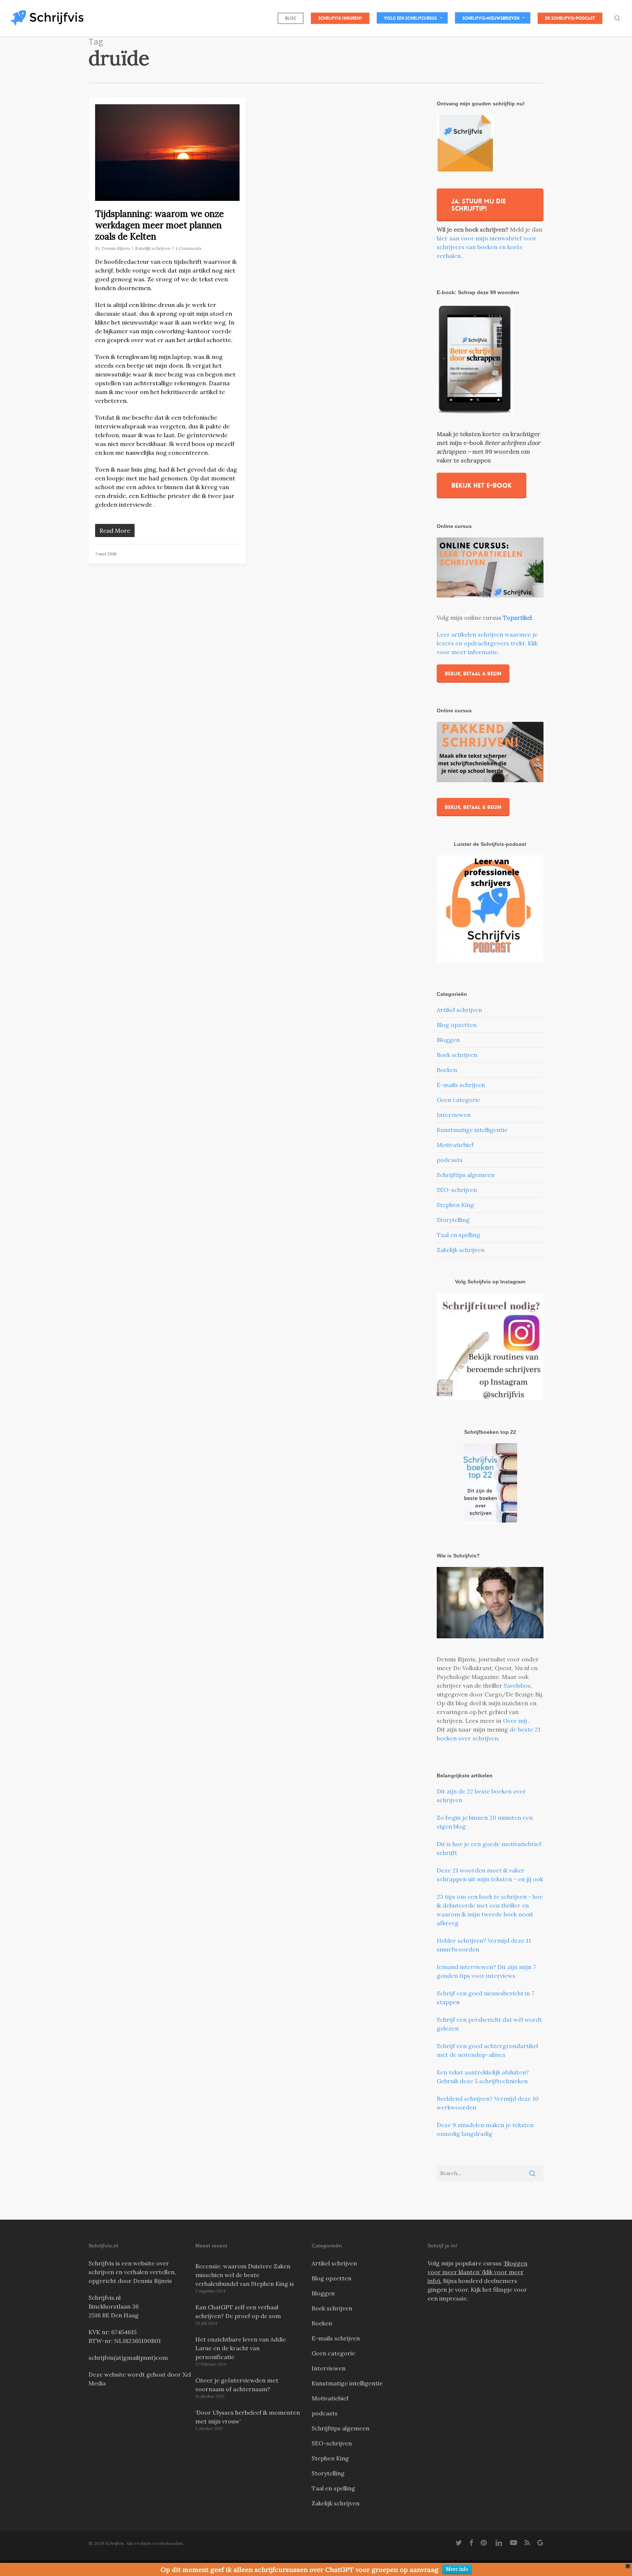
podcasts (450, 1160)
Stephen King (455, 1205)
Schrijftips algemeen (466, 1175)
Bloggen (448, 1040)
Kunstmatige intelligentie (472, 1130)
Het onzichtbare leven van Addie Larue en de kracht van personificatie (241, 2348)
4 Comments (188, 248)
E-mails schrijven (461, 1085)
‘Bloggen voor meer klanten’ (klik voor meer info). (477, 2272)
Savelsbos (517, 1686)
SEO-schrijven (457, 1190)
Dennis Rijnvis (116, 248)
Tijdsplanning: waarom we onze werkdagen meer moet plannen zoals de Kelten (159, 225)
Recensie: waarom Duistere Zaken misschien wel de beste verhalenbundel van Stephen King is (245, 2275)
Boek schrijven (457, 1055)
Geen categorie (458, 1100)
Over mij (516, 1721)
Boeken (447, 1070)
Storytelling (453, 1220)
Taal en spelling (458, 1235)
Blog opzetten (457, 1025)
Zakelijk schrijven (153, 248)
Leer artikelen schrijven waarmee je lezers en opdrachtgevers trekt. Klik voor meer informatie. (487, 643)
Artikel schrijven (459, 1010)
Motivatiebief (455, 1145)
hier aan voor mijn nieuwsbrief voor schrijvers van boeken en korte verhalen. (487, 247)
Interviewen (454, 1115)
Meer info (457, 2569)
